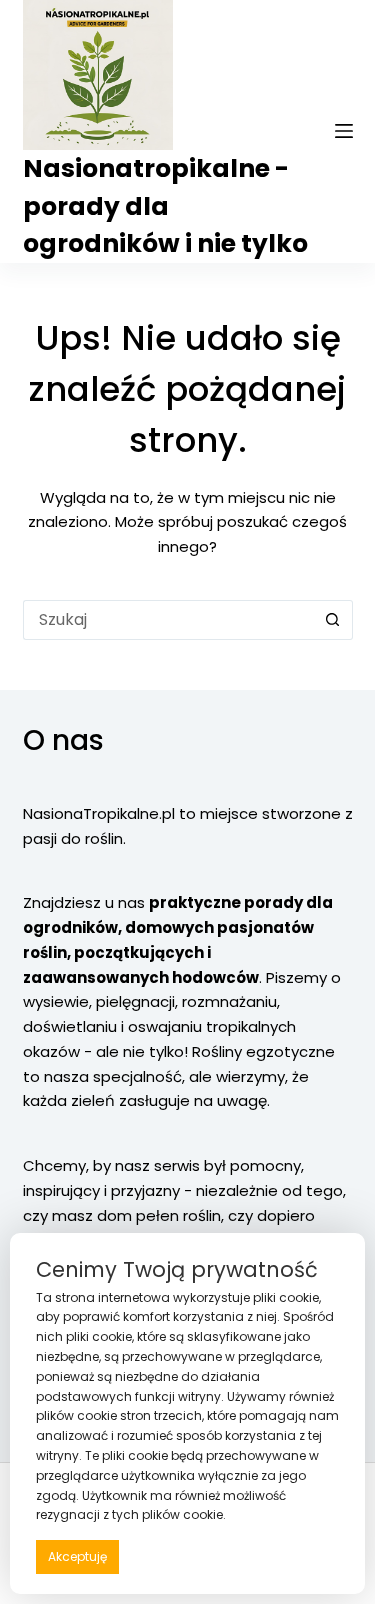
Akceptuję (77, 1556)
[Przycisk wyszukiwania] (333, 620)
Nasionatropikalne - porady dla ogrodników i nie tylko (165, 206)
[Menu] (344, 131)
